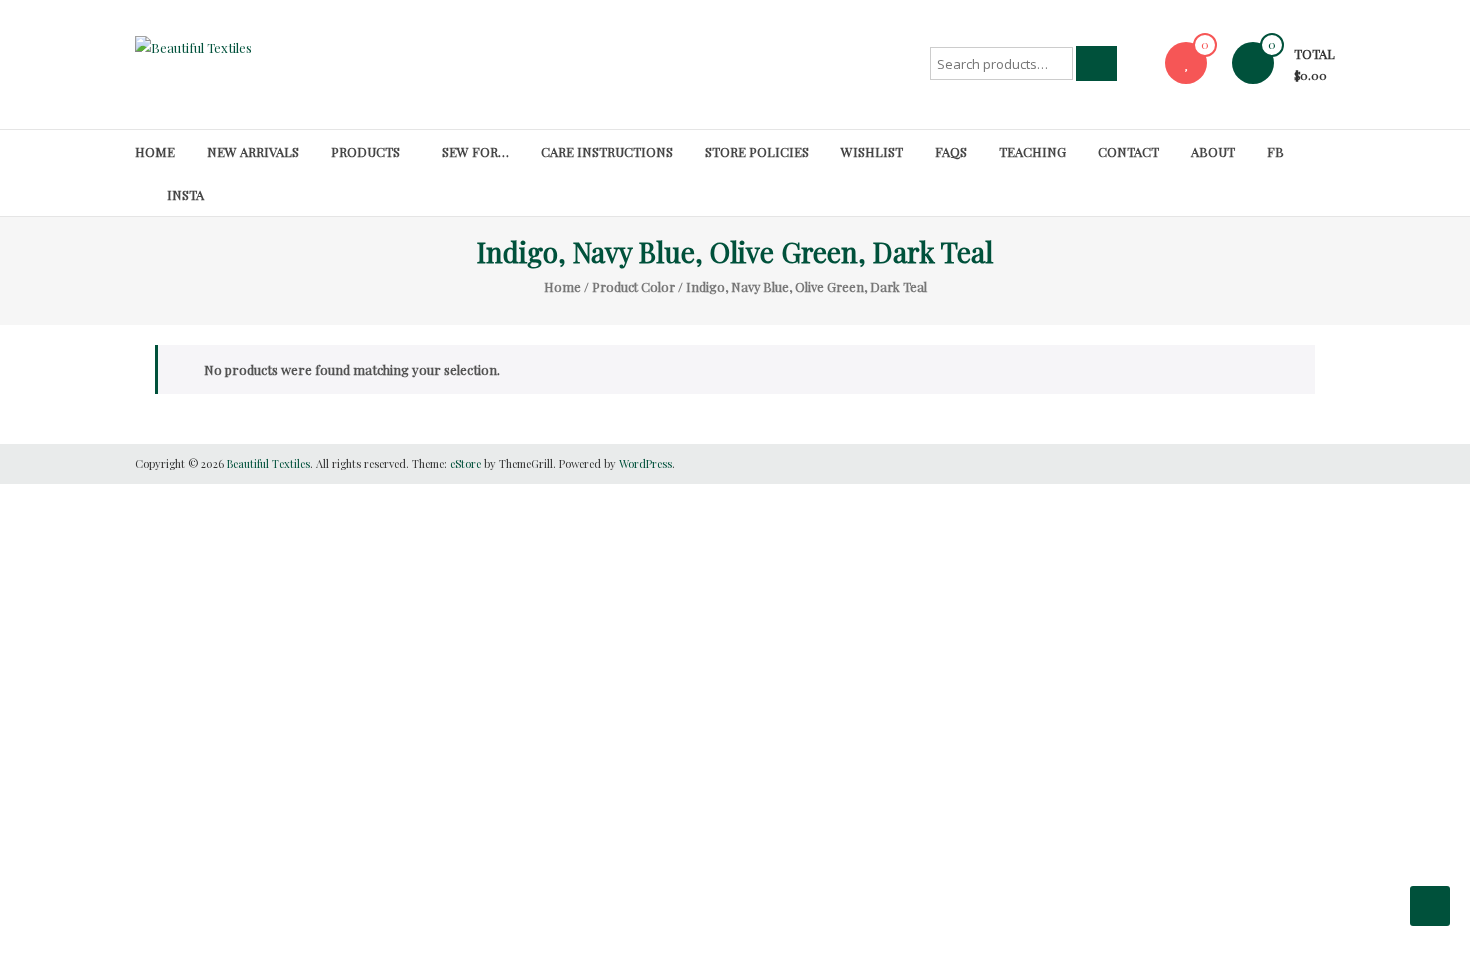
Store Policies (757, 151)
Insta (185, 194)
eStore (465, 463)
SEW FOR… (475, 151)
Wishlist (872, 151)
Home (155, 151)
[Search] (1096, 63)
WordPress (645, 463)
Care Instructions (607, 151)
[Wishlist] (1186, 62)
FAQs (951, 151)
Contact (1128, 151)
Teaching (1032, 151)
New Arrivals (253, 151)
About (1213, 151)
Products (365, 151)
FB (1275, 151)
